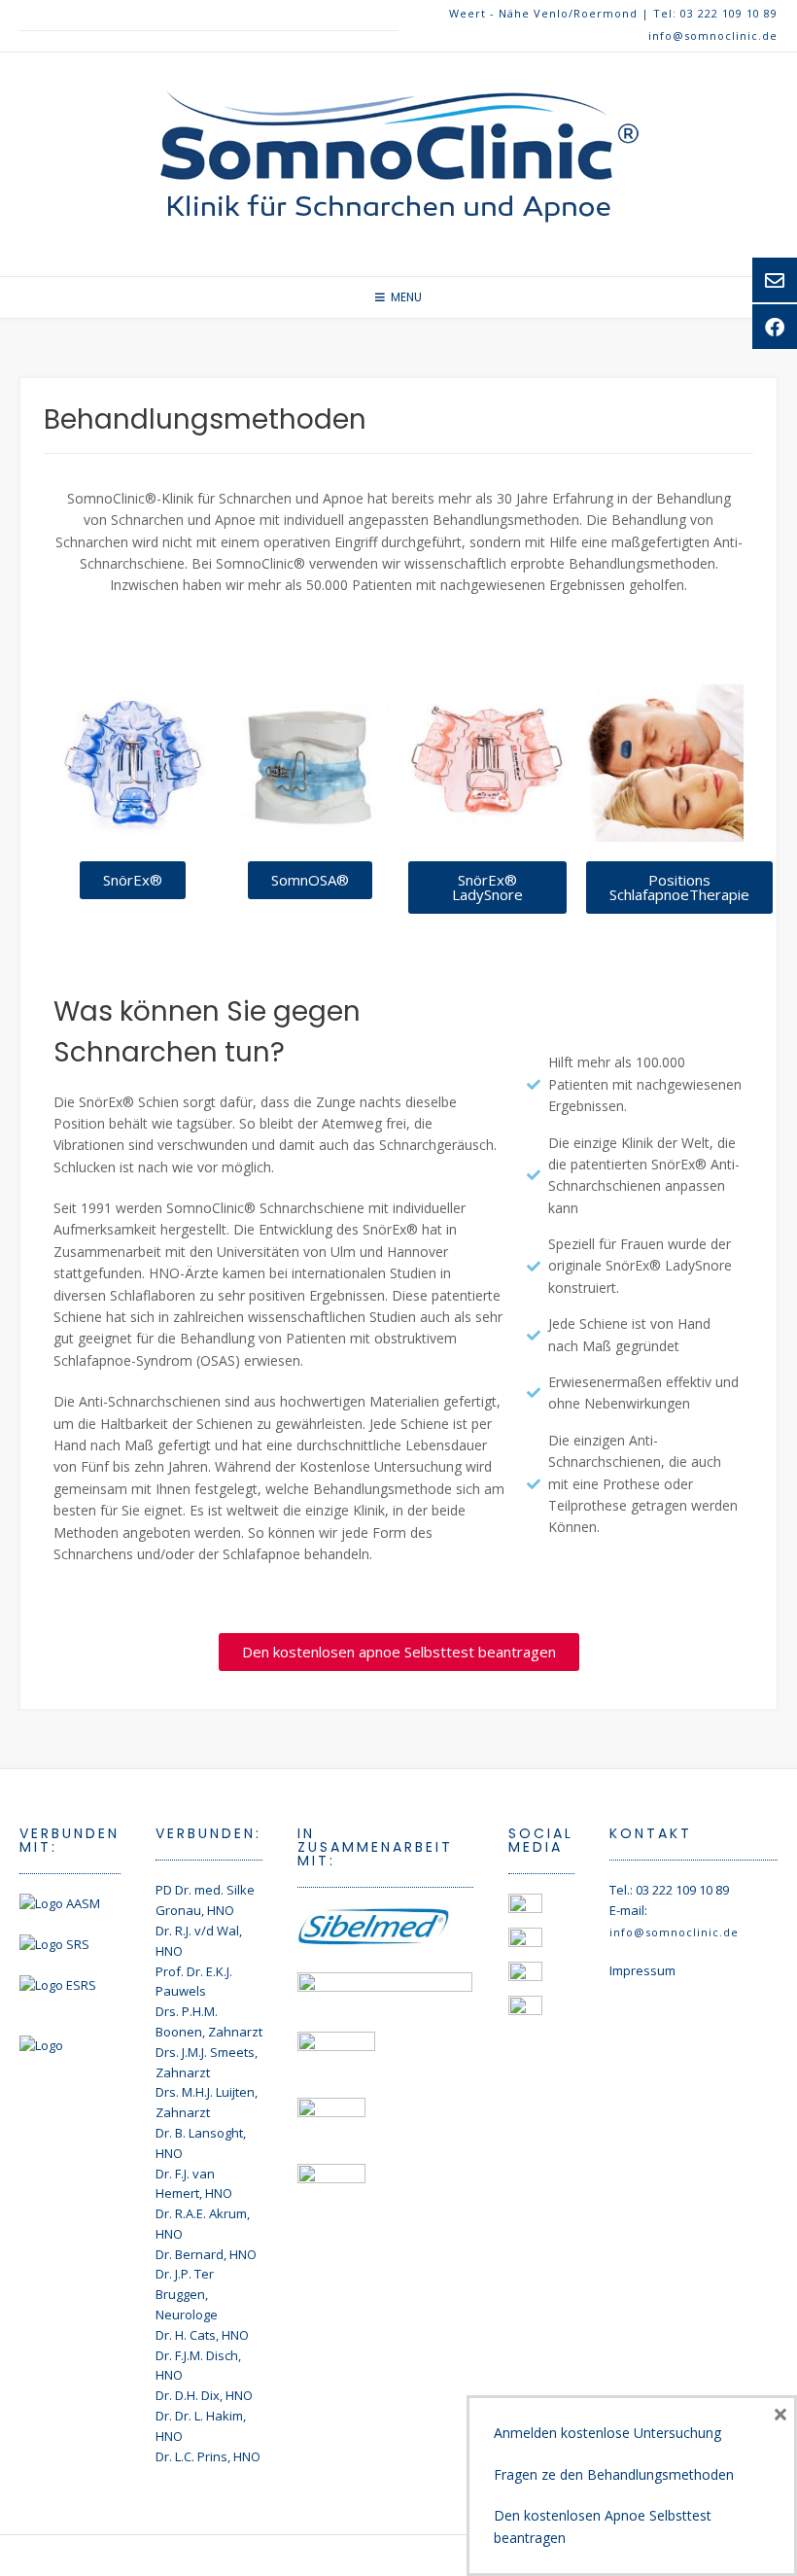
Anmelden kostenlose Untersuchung (607, 2433)
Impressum (642, 1970)
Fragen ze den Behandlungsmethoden (614, 2474)
